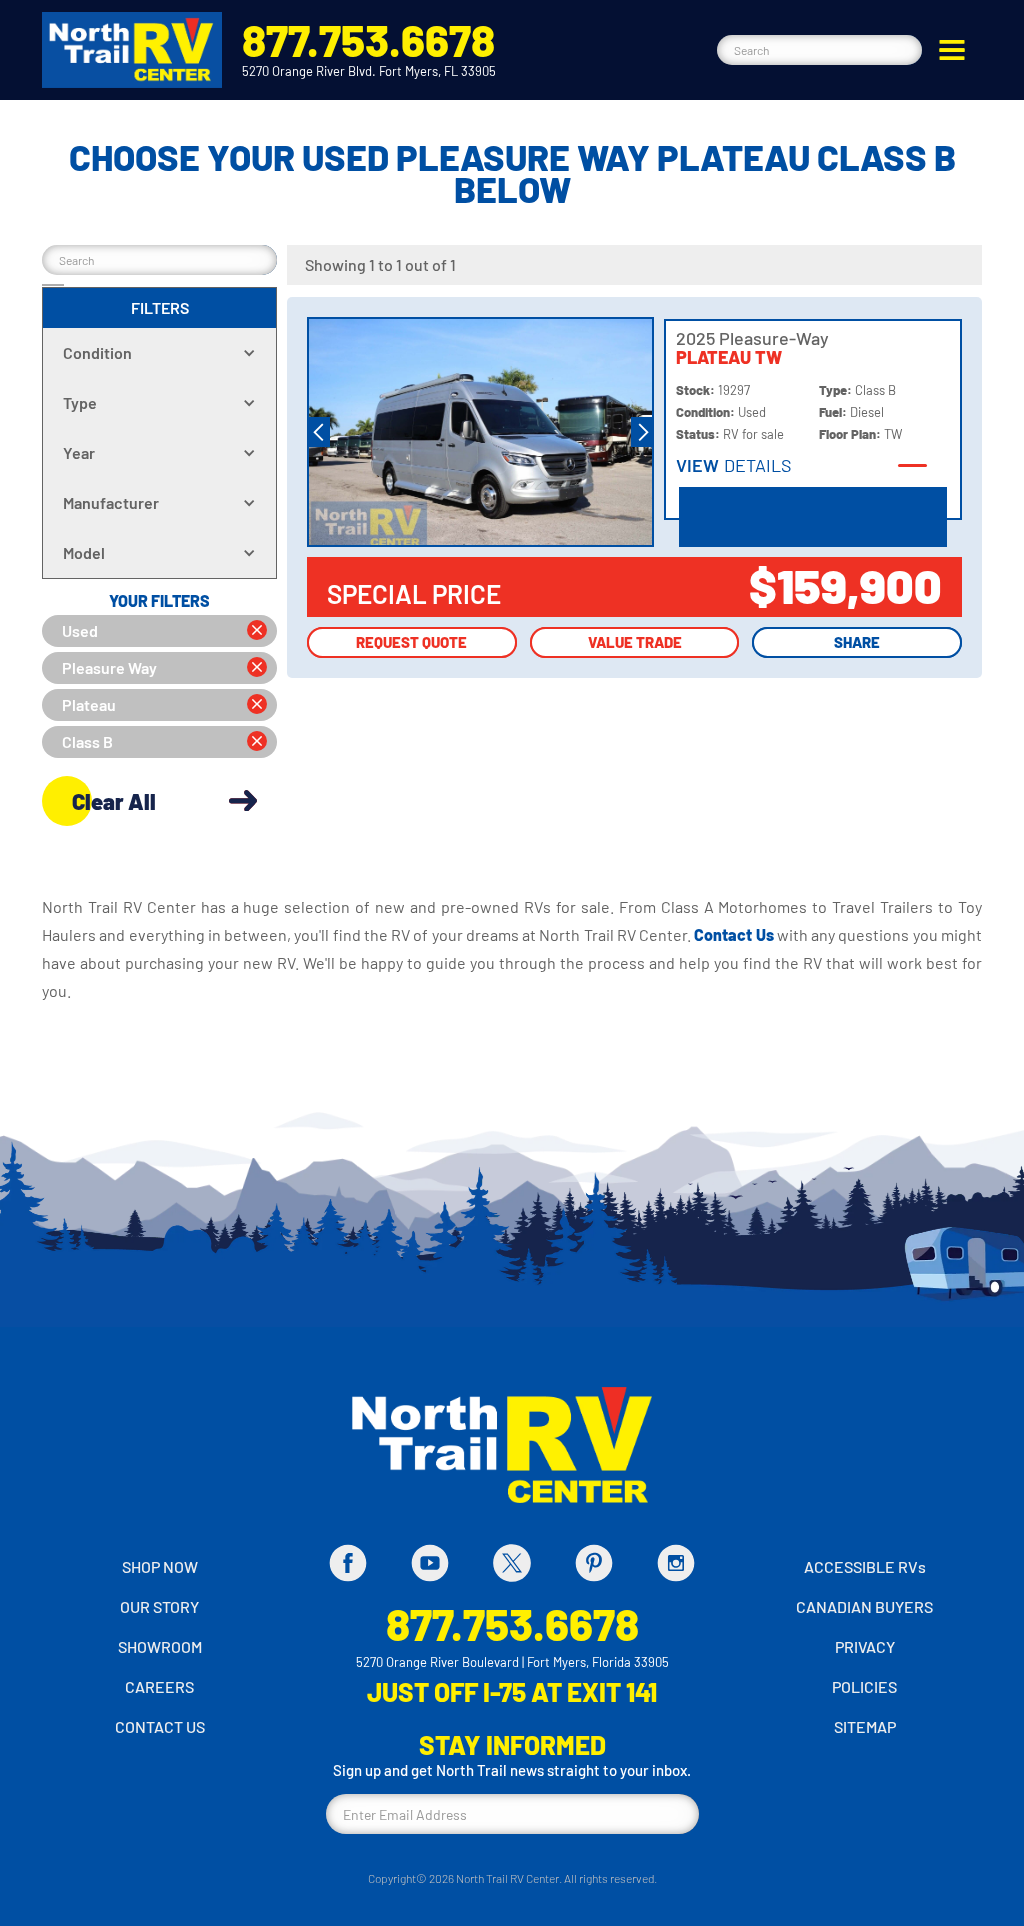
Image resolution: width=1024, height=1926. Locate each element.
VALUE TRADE (635, 642)
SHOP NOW (160, 1566)
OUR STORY (159, 1606)
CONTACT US (160, 1726)
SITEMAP (865, 1726)
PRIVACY (865, 1646)
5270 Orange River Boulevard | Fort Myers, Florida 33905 (512, 1662)
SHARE (857, 642)
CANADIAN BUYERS (864, 1606)
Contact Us (735, 934)
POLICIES (864, 1686)
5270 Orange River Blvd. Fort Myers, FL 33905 (369, 71)
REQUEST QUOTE (411, 642)
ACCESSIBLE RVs (865, 1566)
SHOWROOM (160, 1646)
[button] (952, 50)
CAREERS (159, 1686)
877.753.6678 (368, 39)
